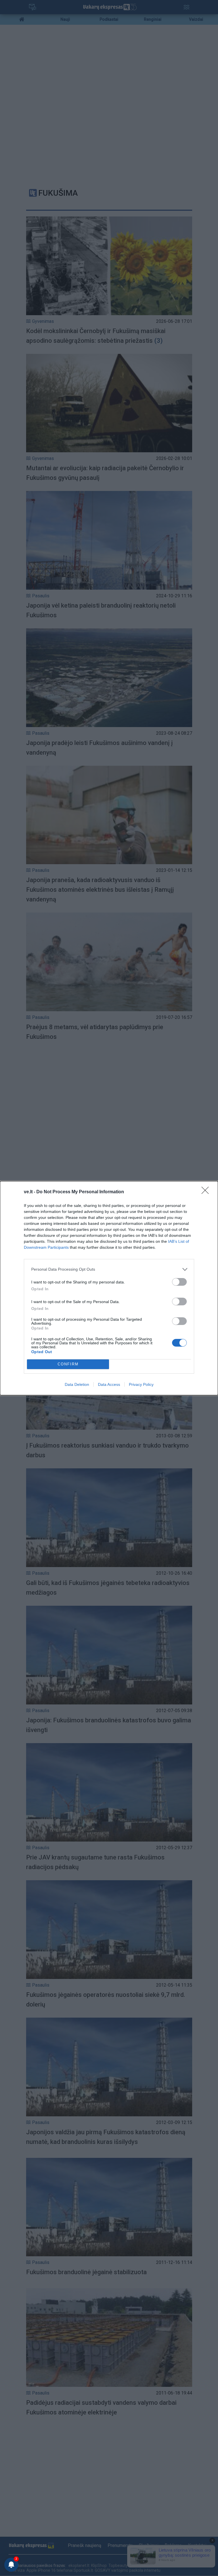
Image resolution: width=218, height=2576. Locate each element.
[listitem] (109, 1269)
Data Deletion (77, 1384)
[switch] (179, 1282)
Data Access (109, 1384)
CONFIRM (68, 1364)
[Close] (207, 1192)
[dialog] (109, 1288)
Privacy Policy (141, 1384)
